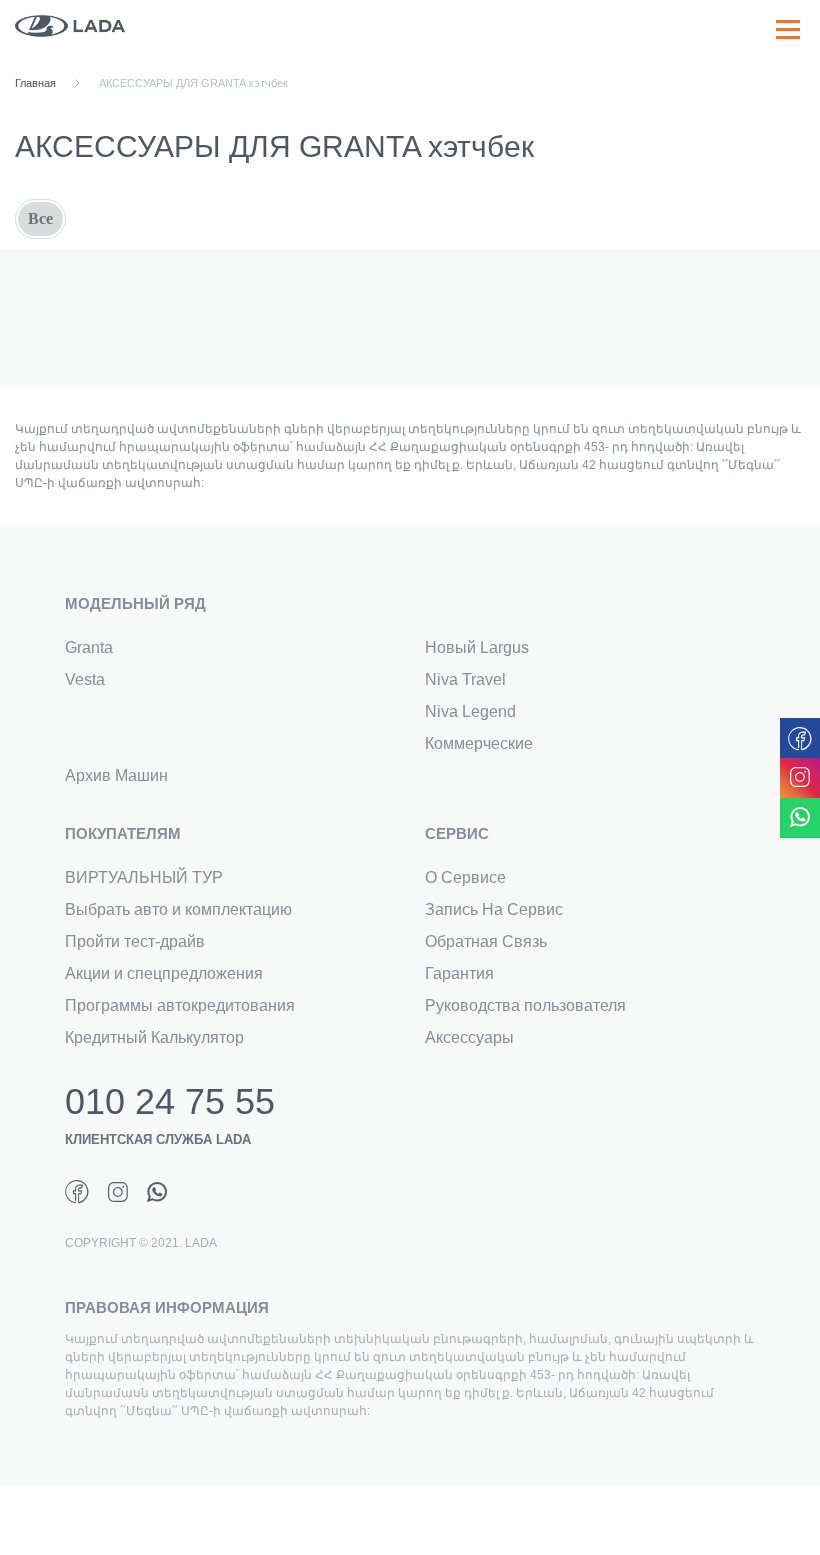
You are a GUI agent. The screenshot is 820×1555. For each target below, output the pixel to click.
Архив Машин (116, 775)
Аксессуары (469, 1037)
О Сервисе (465, 877)
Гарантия (459, 973)
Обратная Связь (486, 941)
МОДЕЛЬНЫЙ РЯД (135, 603)
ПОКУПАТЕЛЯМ (123, 833)
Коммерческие (479, 743)
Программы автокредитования (180, 1005)
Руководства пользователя (525, 1005)
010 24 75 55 (170, 1102)
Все (40, 218)
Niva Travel (465, 679)
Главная (35, 83)
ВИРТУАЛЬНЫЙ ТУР (144, 877)
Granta (89, 647)
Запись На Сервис (494, 909)
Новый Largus (477, 647)
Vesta (85, 679)
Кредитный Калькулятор (154, 1037)
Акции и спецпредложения (164, 973)
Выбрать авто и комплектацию (178, 909)
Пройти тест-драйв (135, 941)
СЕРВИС (457, 833)
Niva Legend (470, 711)
